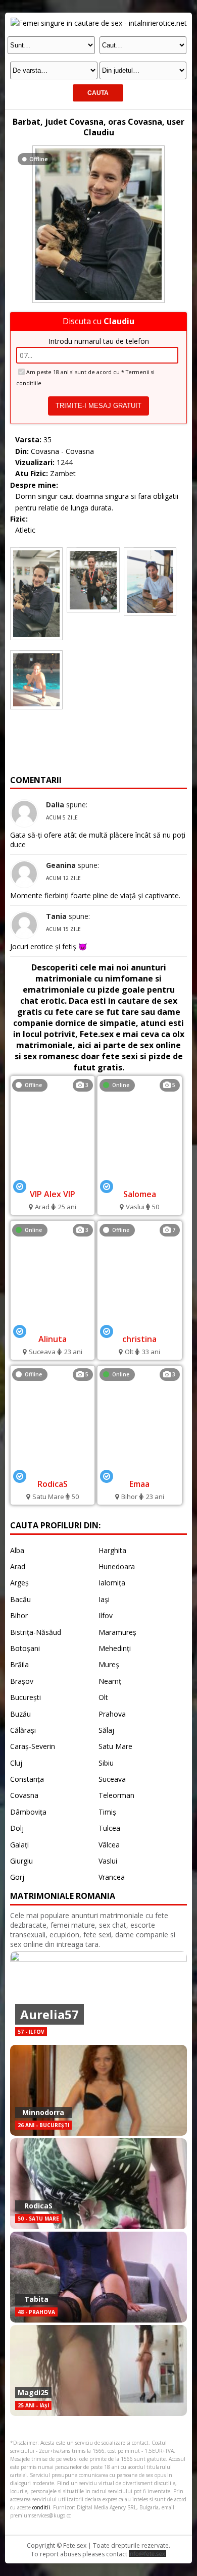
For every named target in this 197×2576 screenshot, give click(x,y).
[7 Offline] (139, 1324)
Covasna (24, 1795)
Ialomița (112, 1583)
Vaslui (108, 1861)
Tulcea (109, 1828)
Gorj (17, 1877)
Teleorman (116, 1795)
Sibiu (106, 1763)
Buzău (20, 1714)
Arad (18, 1566)
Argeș (19, 1583)
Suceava (112, 1779)
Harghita (112, 1550)
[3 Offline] (52, 1179)
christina (139, 1339)
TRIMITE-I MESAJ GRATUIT (98, 406)
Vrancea (112, 1877)
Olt (103, 1697)
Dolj (17, 1828)
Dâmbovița (28, 1812)
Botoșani (25, 1648)
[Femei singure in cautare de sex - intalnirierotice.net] (99, 23)
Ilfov (106, 1615)
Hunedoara (117, 1566)
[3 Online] (52, 1324)
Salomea (140, 1194)
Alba (17, 1550)
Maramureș (117, 1632)
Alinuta (53, 1339)
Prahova (112, 1714)
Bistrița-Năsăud (36, 1632)
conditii (41, 2507)
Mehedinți (115, 1648)
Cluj (16, 1763)
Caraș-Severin (33, 1746)
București (26, 1697)
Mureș (109, 1664)
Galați (19, 1845)
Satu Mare (115, 1746)
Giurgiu (21, 1861)
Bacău (20, 1599)
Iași (104, 1599)
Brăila (19, 1664)
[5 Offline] (52, 1469)
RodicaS (53, 1484)
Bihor (19, 1615)
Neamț (110, 1681)
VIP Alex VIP (53, 1194)
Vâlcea (109, 1845)
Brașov (22, 1681)
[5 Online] (140, 1179)
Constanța (27, 1779)
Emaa (139, 1484)
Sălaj (106, 1730)
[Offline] (98, 148)
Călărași (23, 1730)
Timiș (107, 1812)
